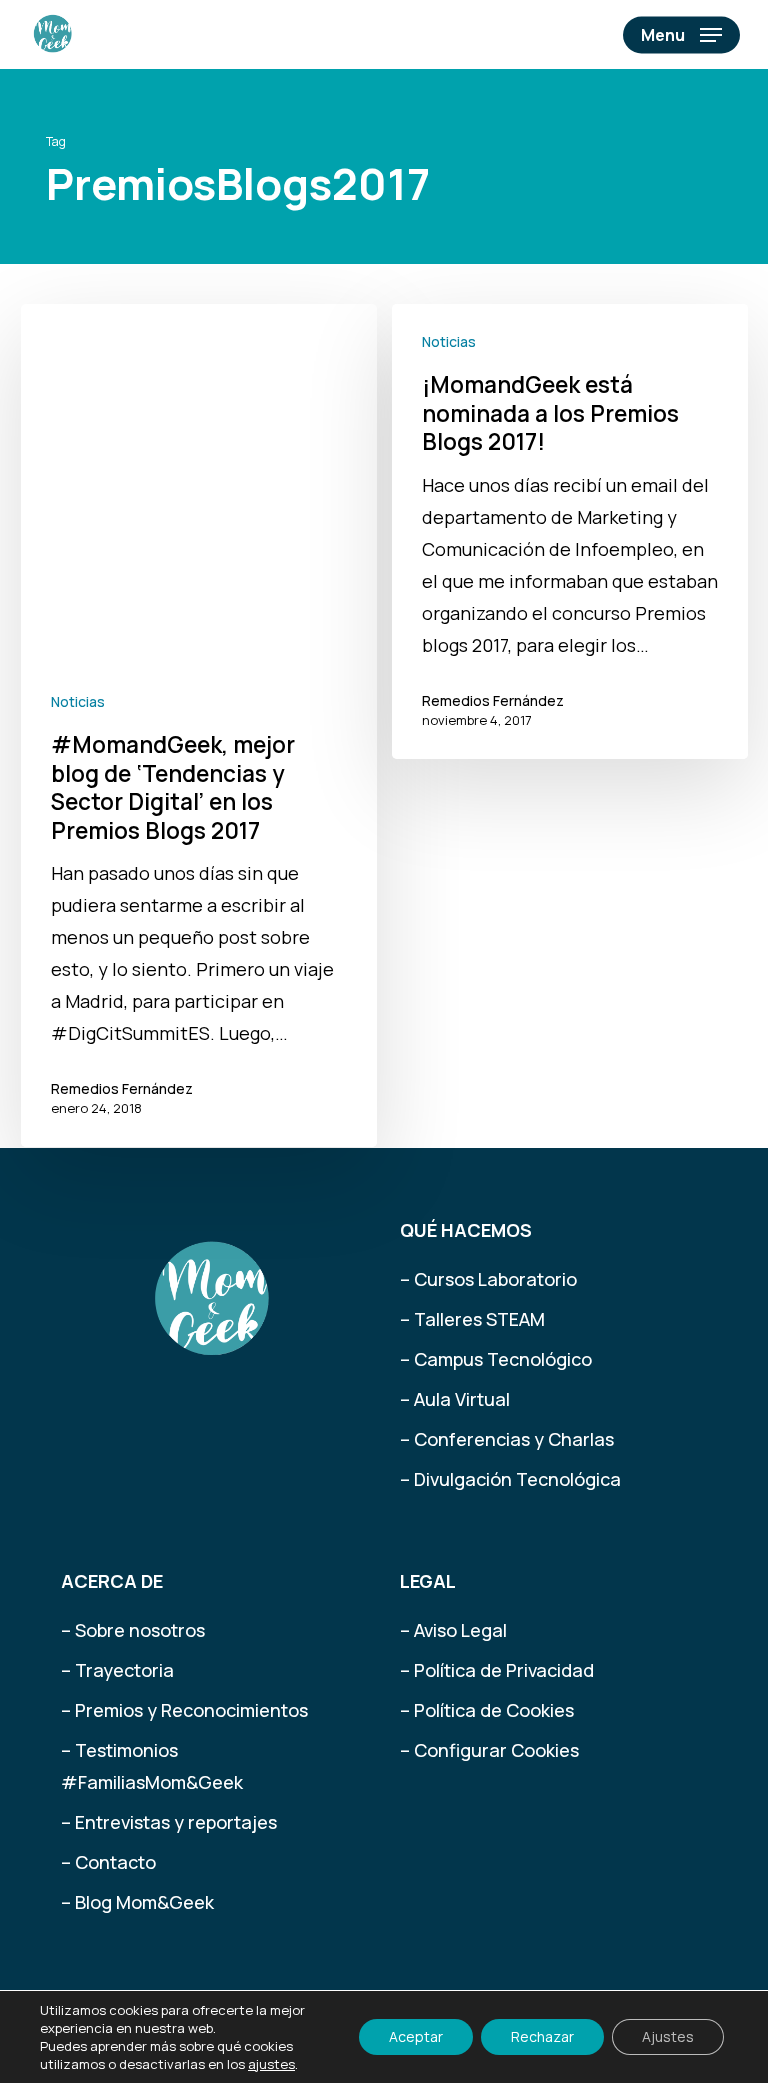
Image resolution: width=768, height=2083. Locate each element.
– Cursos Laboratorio (488, 1279)
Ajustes (668, 2036)
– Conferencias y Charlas (507, 1439)
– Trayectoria (117, 1670)
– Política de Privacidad (497, 1670)
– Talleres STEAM (472, 1319)
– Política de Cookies (487, 1710)
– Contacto (108, 1862)
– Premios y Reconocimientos (184, 1710)
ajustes (271, 2064)
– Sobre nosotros (133, 1630)
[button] (681, 35)
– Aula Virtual (455, 1399)
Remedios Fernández (122, 1088)
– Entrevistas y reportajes (169, 1822)
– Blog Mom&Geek (137, 1902)
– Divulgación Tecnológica (510, 1479)
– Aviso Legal (453, 1630)
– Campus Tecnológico (496, 1359)
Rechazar (542, 2036)
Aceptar (416, 2036)
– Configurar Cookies (489, 1750)
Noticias (78, 701)
